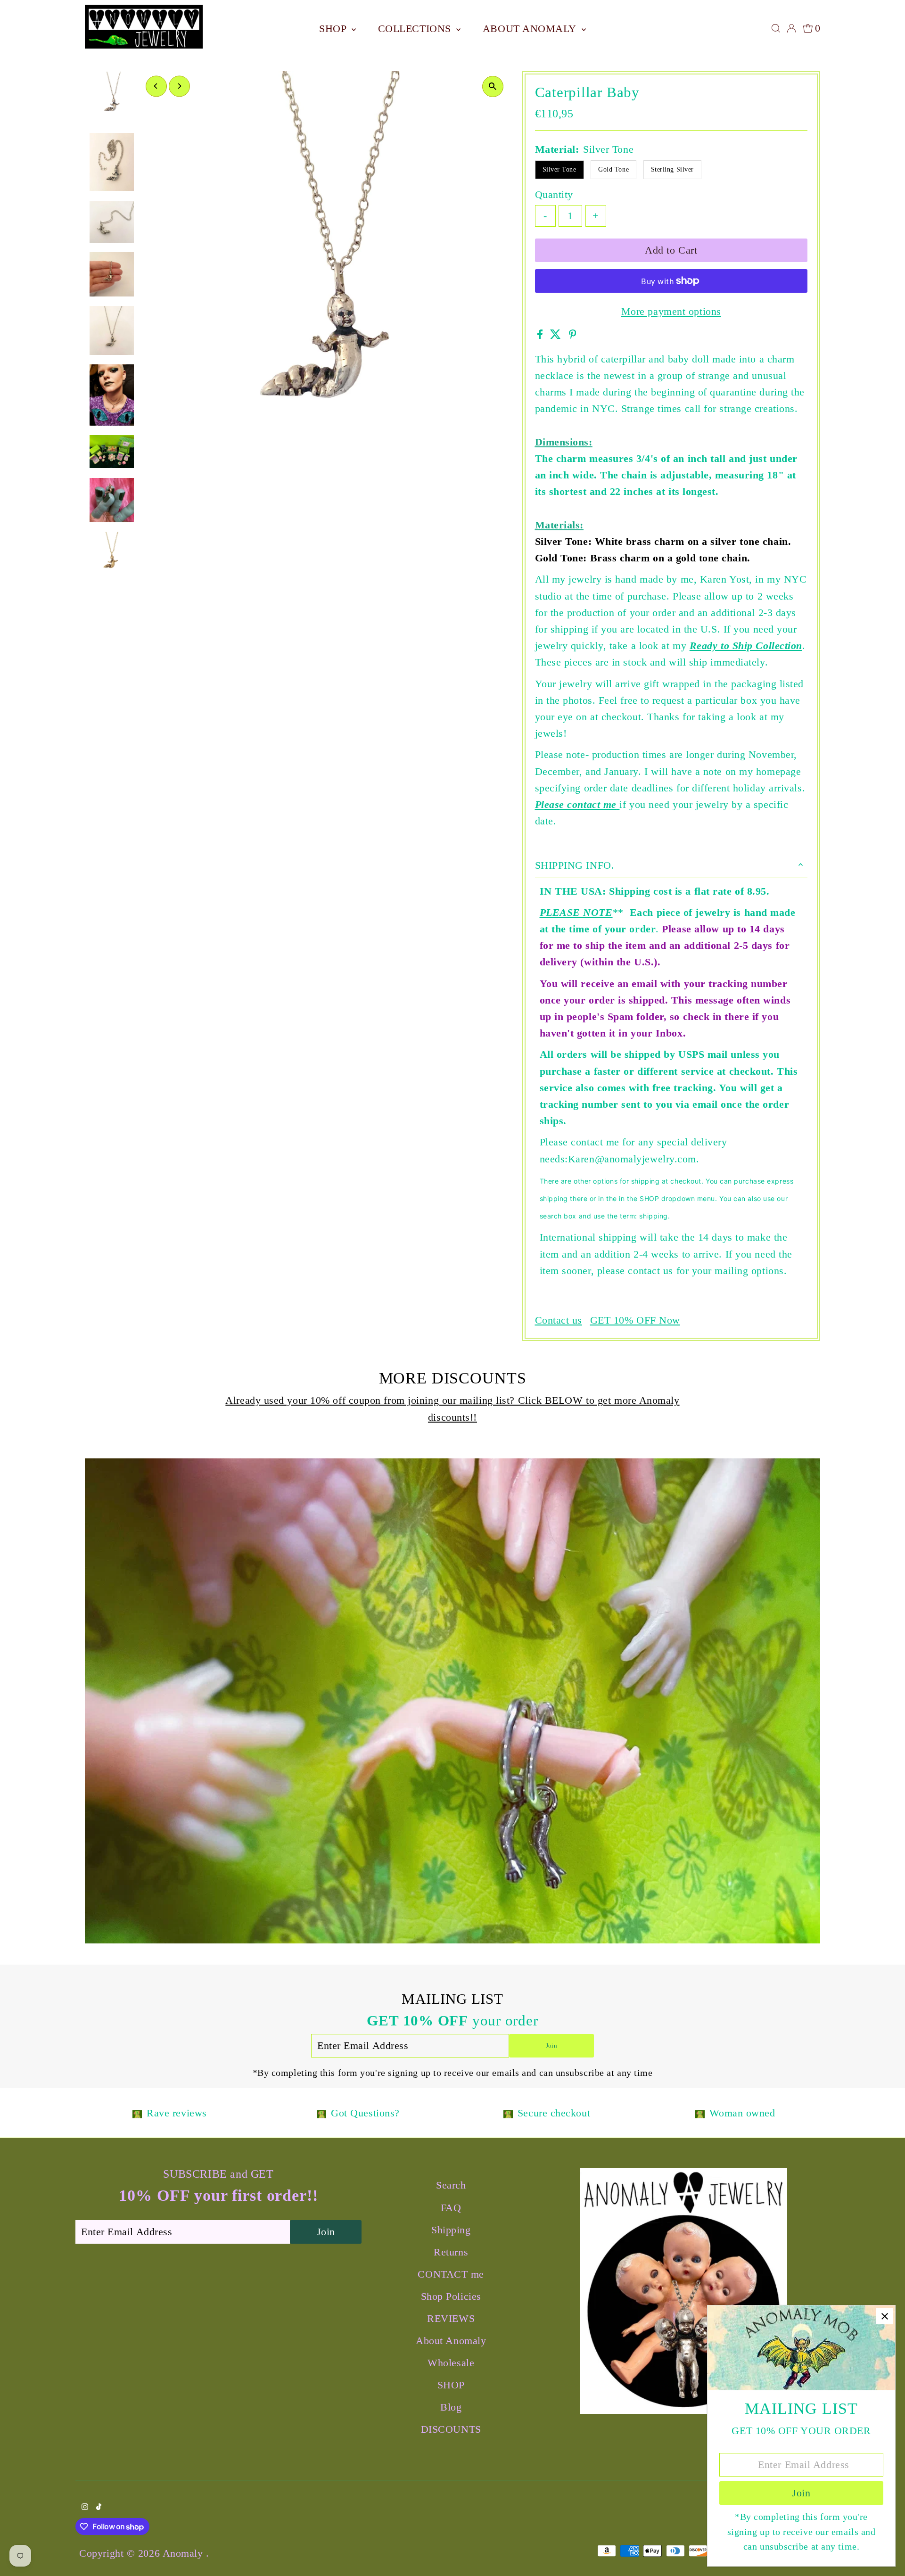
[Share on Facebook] (542, 335)
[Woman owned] (700, 2113)
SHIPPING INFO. (575, 865)
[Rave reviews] (137, 2113)
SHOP (334, 29)
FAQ (451, 2208)
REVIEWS (451, 2318)
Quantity (554, 194)
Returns (451, 2252)
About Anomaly (531, 29)
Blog (451, 2407)
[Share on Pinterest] (573, 335)
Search (451, 2185)
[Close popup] (884, 2316)
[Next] (179, 86)
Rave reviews (177, 2113)
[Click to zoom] (493, 86)
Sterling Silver (672, 169)
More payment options (671, 311)
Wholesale (451, 2363)
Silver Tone (559, 169)
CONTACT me (451, 2274)
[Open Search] (776, 28)
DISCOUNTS (451, 2429)
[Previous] (156, 86)
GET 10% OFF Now (635, 1320)
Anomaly (184, 2553)
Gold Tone (613, 169)
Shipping (451, 2230)
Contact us (559, 1320)
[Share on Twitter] (557, 335)
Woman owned (742, 2113)
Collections (416, 29)
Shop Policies (451, 2296)
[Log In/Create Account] (791, 28)
